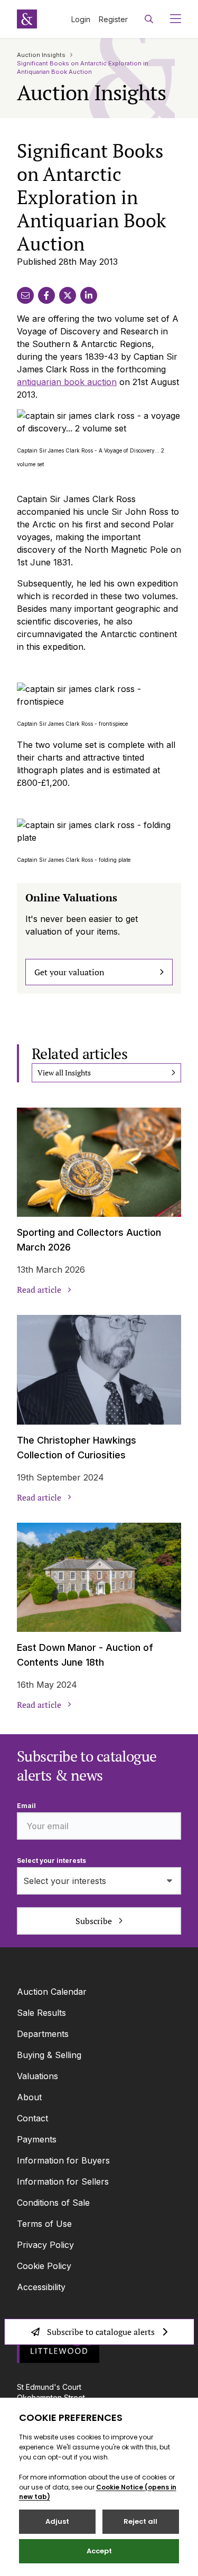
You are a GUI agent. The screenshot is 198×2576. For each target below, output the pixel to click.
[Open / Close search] (149, 19)
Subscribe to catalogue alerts (101, 2332)
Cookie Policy (44, 2266)
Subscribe (94, 1921)
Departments (43, 2034)
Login (81, 19)
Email (26, 1806)
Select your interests (51, 1861)
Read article (39, 1290)
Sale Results (41, 2013)
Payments (37, 2139)
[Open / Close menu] (171, 19)
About (29, 2097)
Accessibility (41, 2287)
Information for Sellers (63, 2181)
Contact (32, 2118)
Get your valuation (69, 972)
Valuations (37, 2076)
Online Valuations (71, 897)
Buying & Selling (49, 2055)
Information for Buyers (63, 2160)
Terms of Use (44, 2224)
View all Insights (64, 1073)
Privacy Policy (45, 2245)
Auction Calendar (52, 1992)
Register (113, 19)
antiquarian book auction (67, 382)
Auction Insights (41, 55)
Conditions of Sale (53, 2203)
